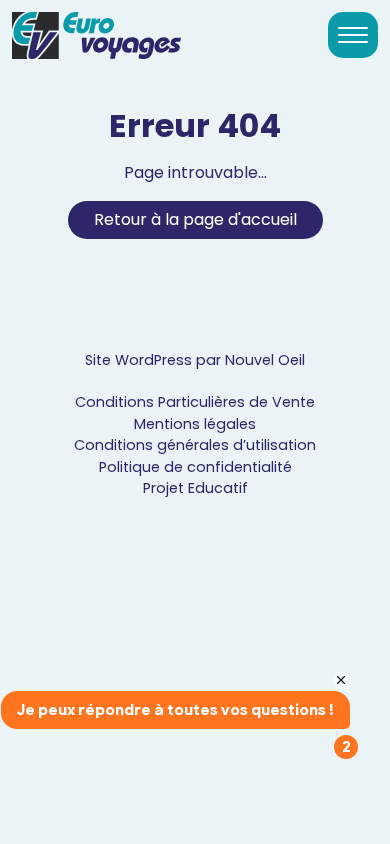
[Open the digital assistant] (302, 781)
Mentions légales (195, 424)
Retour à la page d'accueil (195, 219)
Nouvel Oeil (265, 360)
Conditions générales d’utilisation (195, 445)
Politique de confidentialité (195, 467)
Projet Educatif (195, 488)
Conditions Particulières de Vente (195, 402)
